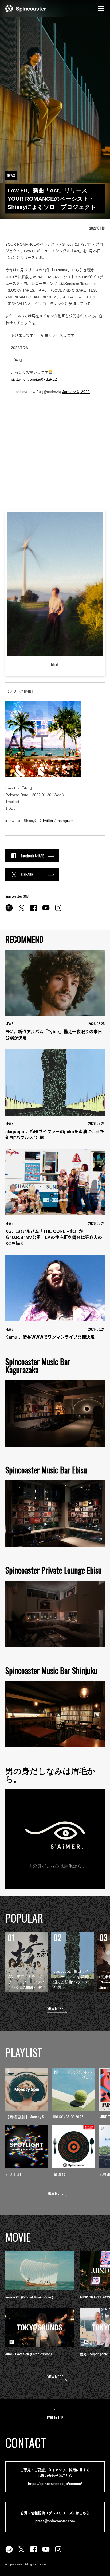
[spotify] (9, 911)
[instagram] (58, 911)
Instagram (65, 821)
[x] (21, 911)
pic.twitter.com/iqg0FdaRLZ (34, 379)
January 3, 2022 (76, 392)
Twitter (48, 821)
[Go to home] (26, 8)
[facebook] (34, 911)
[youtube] (46, 911)
